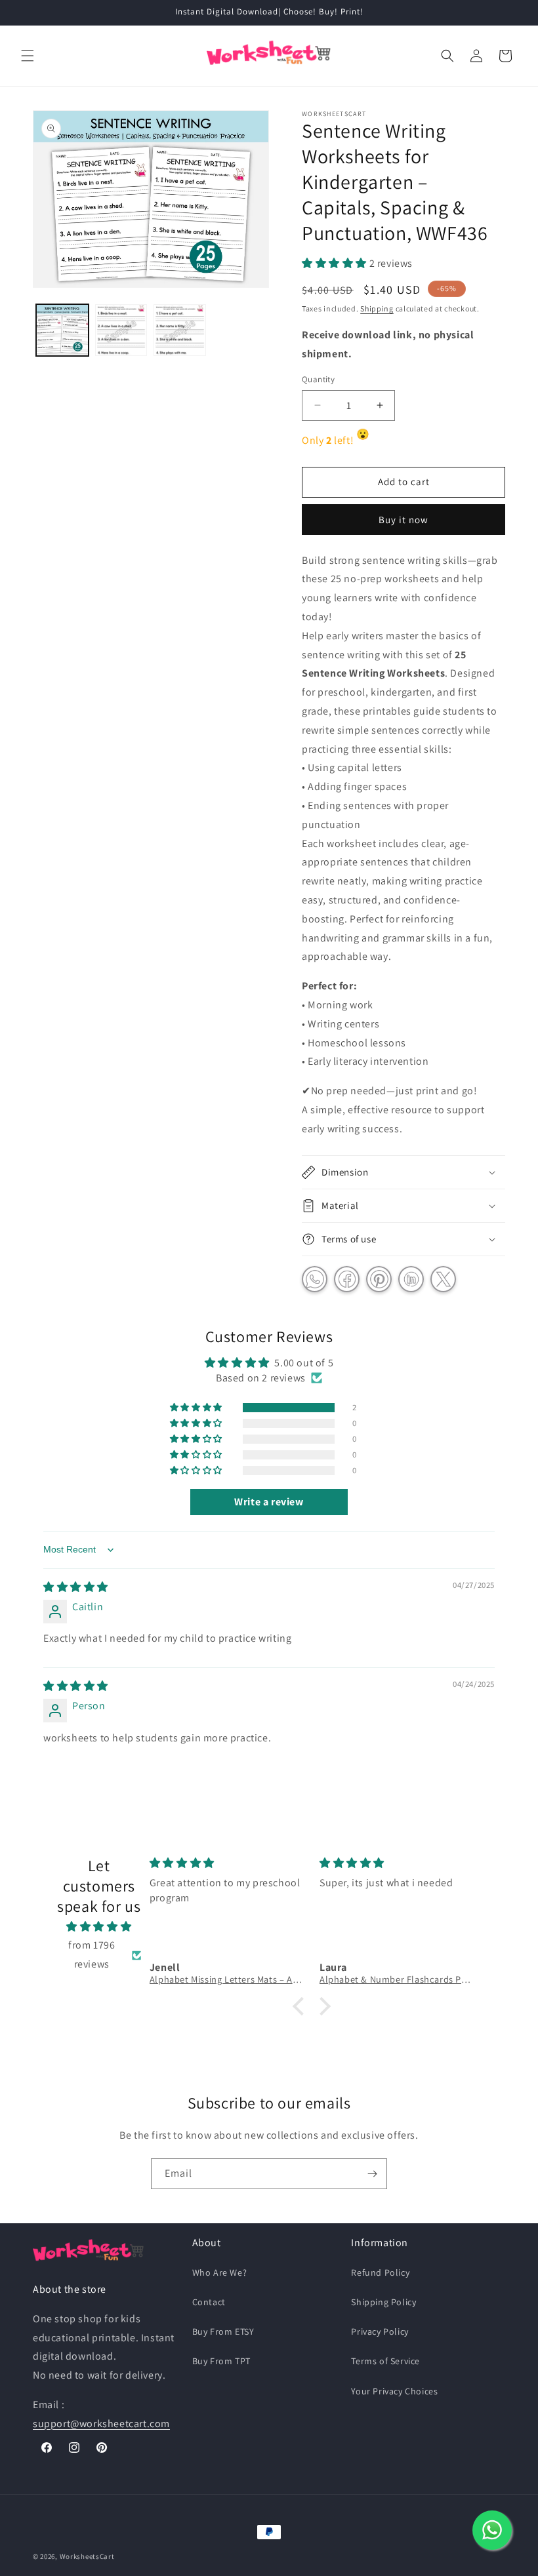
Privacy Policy (380, 2331)
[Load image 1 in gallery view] (62, 330)
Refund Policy (380, 2272)
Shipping (377, 308)
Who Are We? (220, 2272)
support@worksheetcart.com (101, 2424)
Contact (209, 2302)
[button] (28, 56)
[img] (76, 1587)
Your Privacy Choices (394, 2391)
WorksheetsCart (87, 2556)
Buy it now (403, 520)
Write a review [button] (269, 1502)
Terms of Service (385, 2361)
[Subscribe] (372, 2174)
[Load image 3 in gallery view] (180, 330)
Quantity (318, 379)
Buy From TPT (221, 2361)
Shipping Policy (383, 2302)
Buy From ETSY (223, 2331)
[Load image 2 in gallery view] (121, 330)
